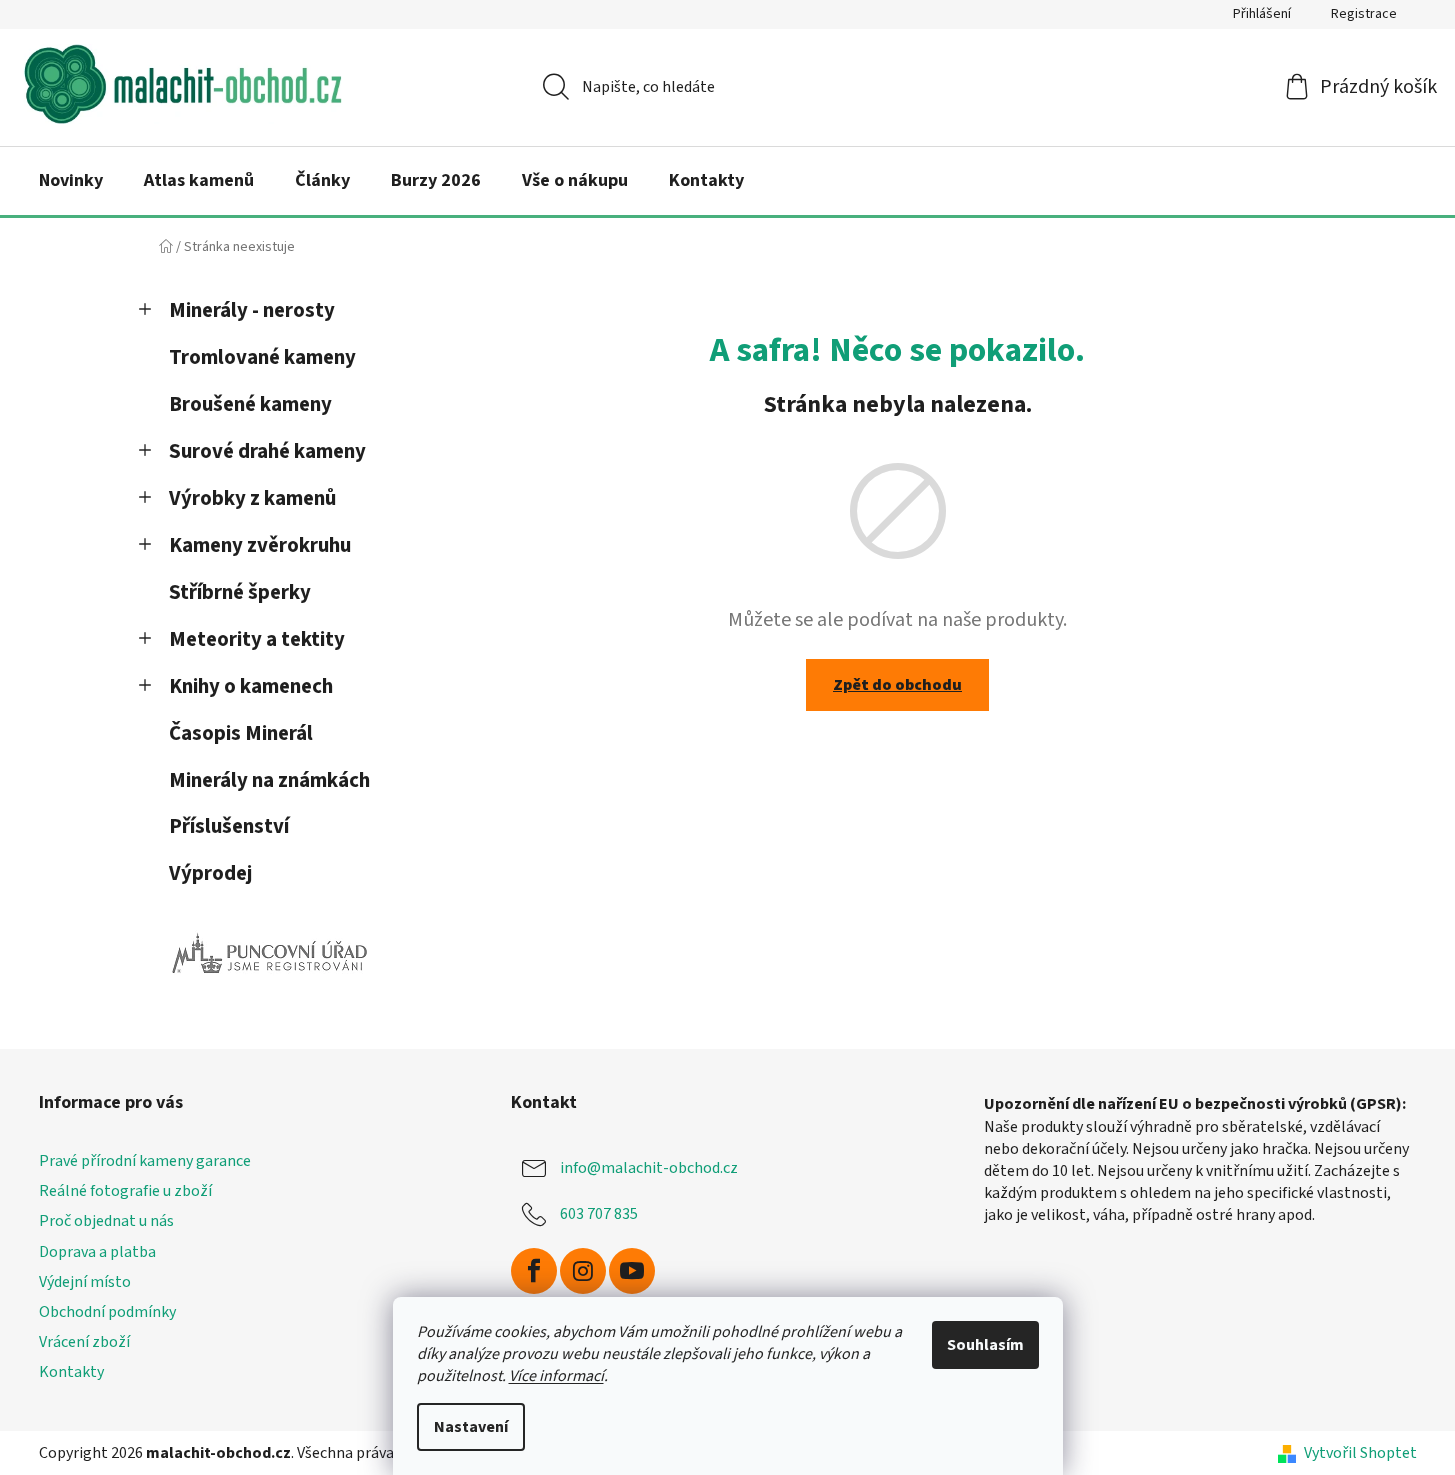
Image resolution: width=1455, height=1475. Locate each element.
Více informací (556, 1376)
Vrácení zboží (84, 1342)
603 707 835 (599, 1214)
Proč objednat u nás (106, 1221)
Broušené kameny (250, 404)
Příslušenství (229, 826)
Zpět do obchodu (897, 685)
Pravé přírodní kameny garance (145, 1161)
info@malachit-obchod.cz (649, 1168)
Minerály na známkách (269, 780)
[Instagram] (583, 1271)
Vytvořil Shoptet (1360, 1453)
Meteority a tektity (257, 639)
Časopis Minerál (241, 733)
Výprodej (210, 873)
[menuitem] (71, 181)
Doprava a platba (97, 1252)
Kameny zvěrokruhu (260, 545)
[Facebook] (534, 1271)
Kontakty (71, 1372)
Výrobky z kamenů (252, 498)
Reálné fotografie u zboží (125, 1191)
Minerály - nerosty (252, 310)
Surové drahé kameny (267, 451)
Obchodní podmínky (107, 1312)
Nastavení (471, 1427)
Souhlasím (985, 1345)
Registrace (1364, 14)
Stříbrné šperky (240, 592)
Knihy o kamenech (251, 686)
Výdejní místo (85, 1282)
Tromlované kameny (262, 357)
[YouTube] (632, 1271)
